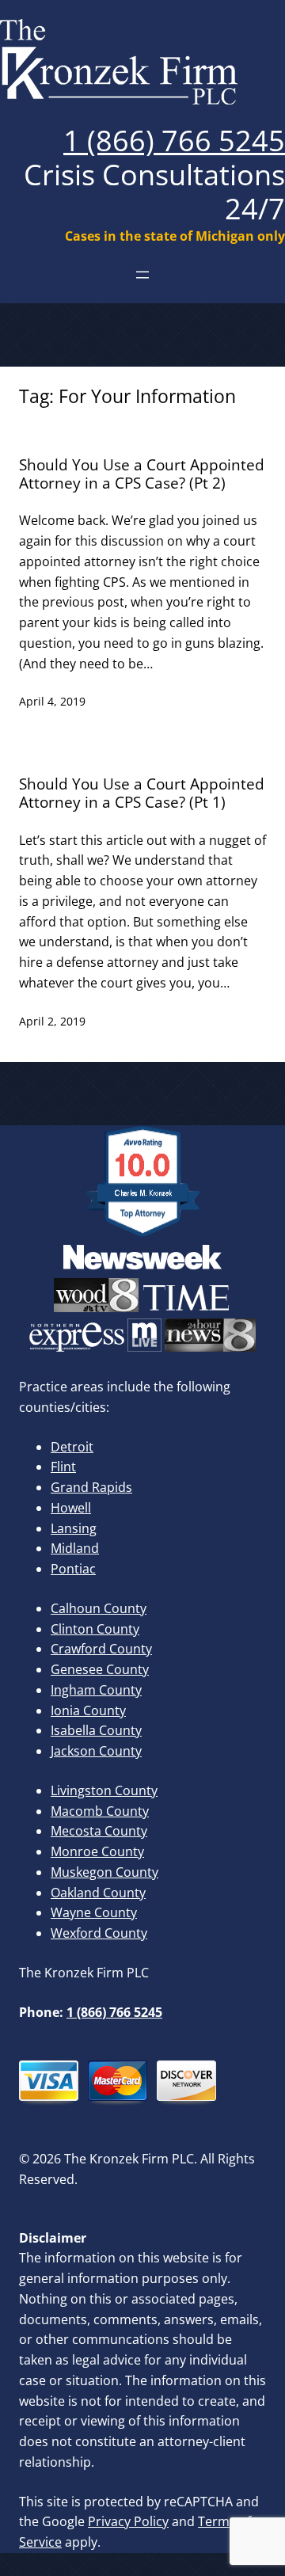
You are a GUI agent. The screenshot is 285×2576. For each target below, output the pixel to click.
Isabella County (96, 1730)
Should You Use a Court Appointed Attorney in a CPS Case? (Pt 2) (142, 474)
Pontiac (73, 1569)
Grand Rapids (91, 1487)
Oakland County (98, 1893)
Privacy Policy (128, 2521)
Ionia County (88, 1710)
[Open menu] (142, 275)
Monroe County (97, 1851)
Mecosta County (99, 1831)
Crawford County (101, 1649)
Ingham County (96, 1690)
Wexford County (99, 1933)
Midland (75, 1548)
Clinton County (95, 1629)
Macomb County (100, 1811)
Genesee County (100, 1669)
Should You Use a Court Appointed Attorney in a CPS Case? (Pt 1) (142, 793)
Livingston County (104, 1790)
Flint (63, 1467)
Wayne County (94, 1912)
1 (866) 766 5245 (174, 141)
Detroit (72, 1447)
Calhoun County (99, 1608)
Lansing (74, 1528)
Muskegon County (104, 1872)
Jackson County (96, 1751)
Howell (71, 1508)
